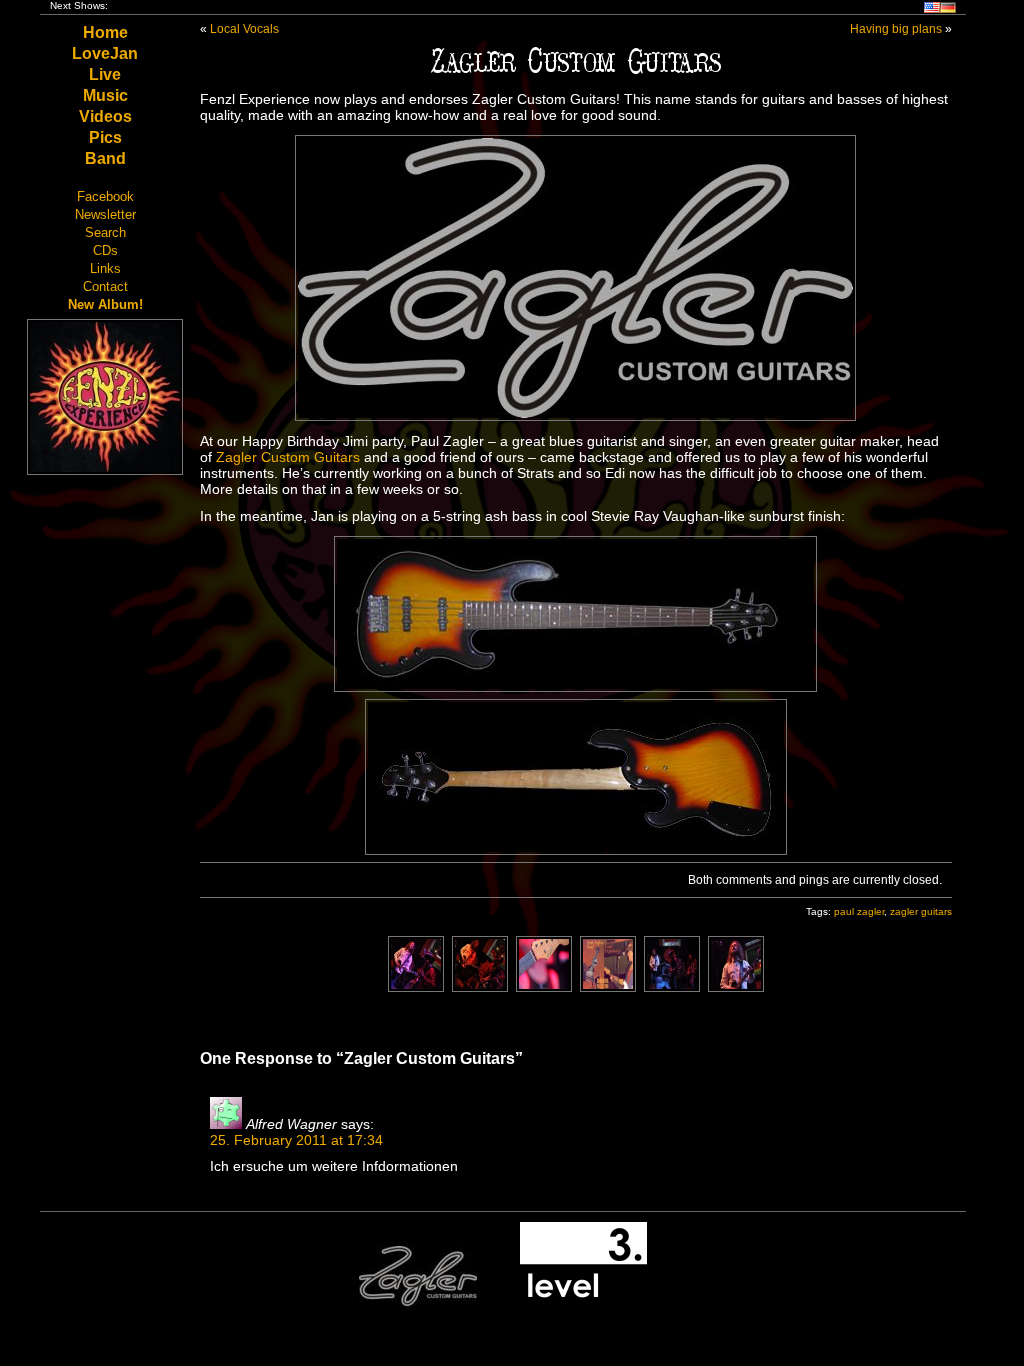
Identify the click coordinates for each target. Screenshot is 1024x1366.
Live (105, 74)
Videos (105, 116)
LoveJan (105, 53)
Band (105, 158)
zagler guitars (921, 911)
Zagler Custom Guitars (288, 457)
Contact (105, 286)
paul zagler (859, 911)
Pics (105, 137)
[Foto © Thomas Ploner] (416, 987)
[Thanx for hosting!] (583, 1302)
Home (105, 32)
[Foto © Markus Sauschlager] (544, 987)
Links (105, 268)
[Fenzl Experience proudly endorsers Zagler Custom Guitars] (418, 1302)
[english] (932, 9)
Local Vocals (244, 29)
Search (105, 232)
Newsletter (105, 214)
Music (105, 95)
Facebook (105, 196)
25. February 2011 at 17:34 (296, 1140)
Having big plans (896, 29)
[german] (948, 9)
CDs (105, 250)
